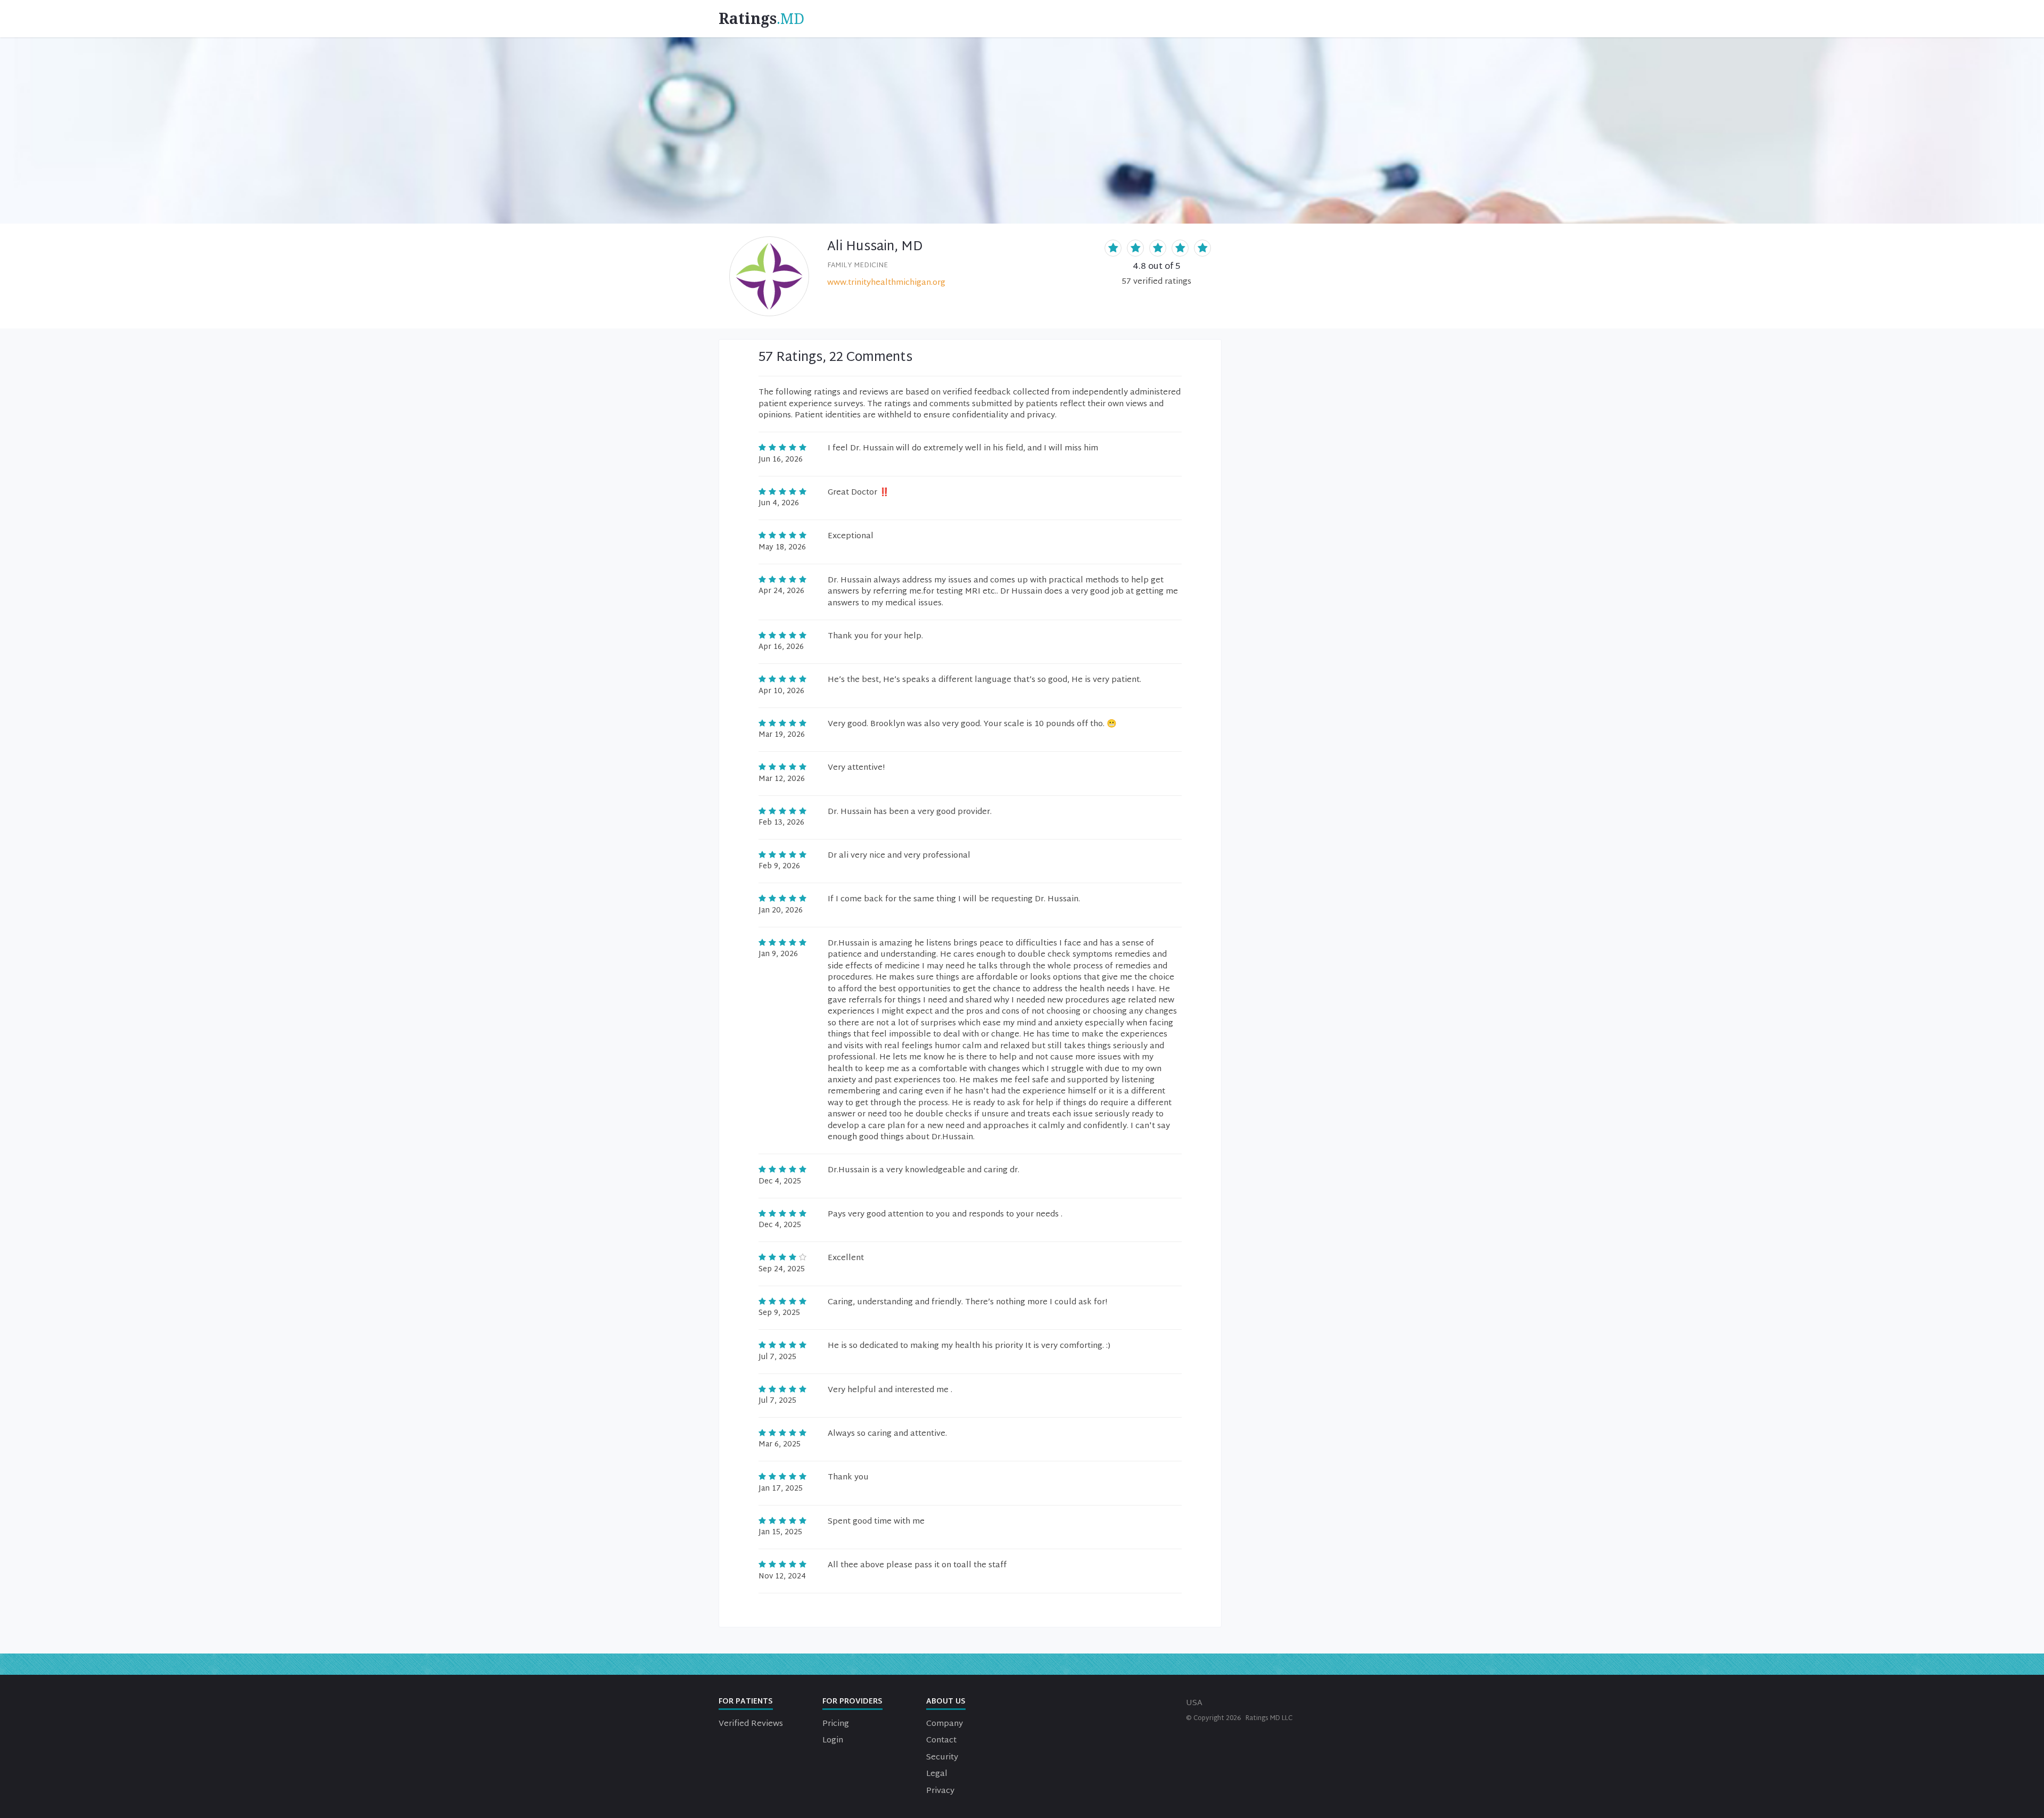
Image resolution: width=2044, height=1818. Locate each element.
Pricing (836, 1724)
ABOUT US (946, 1702)
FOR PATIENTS (746, 1702)
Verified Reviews (751, 1724)
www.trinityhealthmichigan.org (886, 283)
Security (942, 1758)
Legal (937, 1774)
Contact (941, 1741)
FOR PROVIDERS (852, 1702)
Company (945, 1724)
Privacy (940, 1791)
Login (833, 1741)
